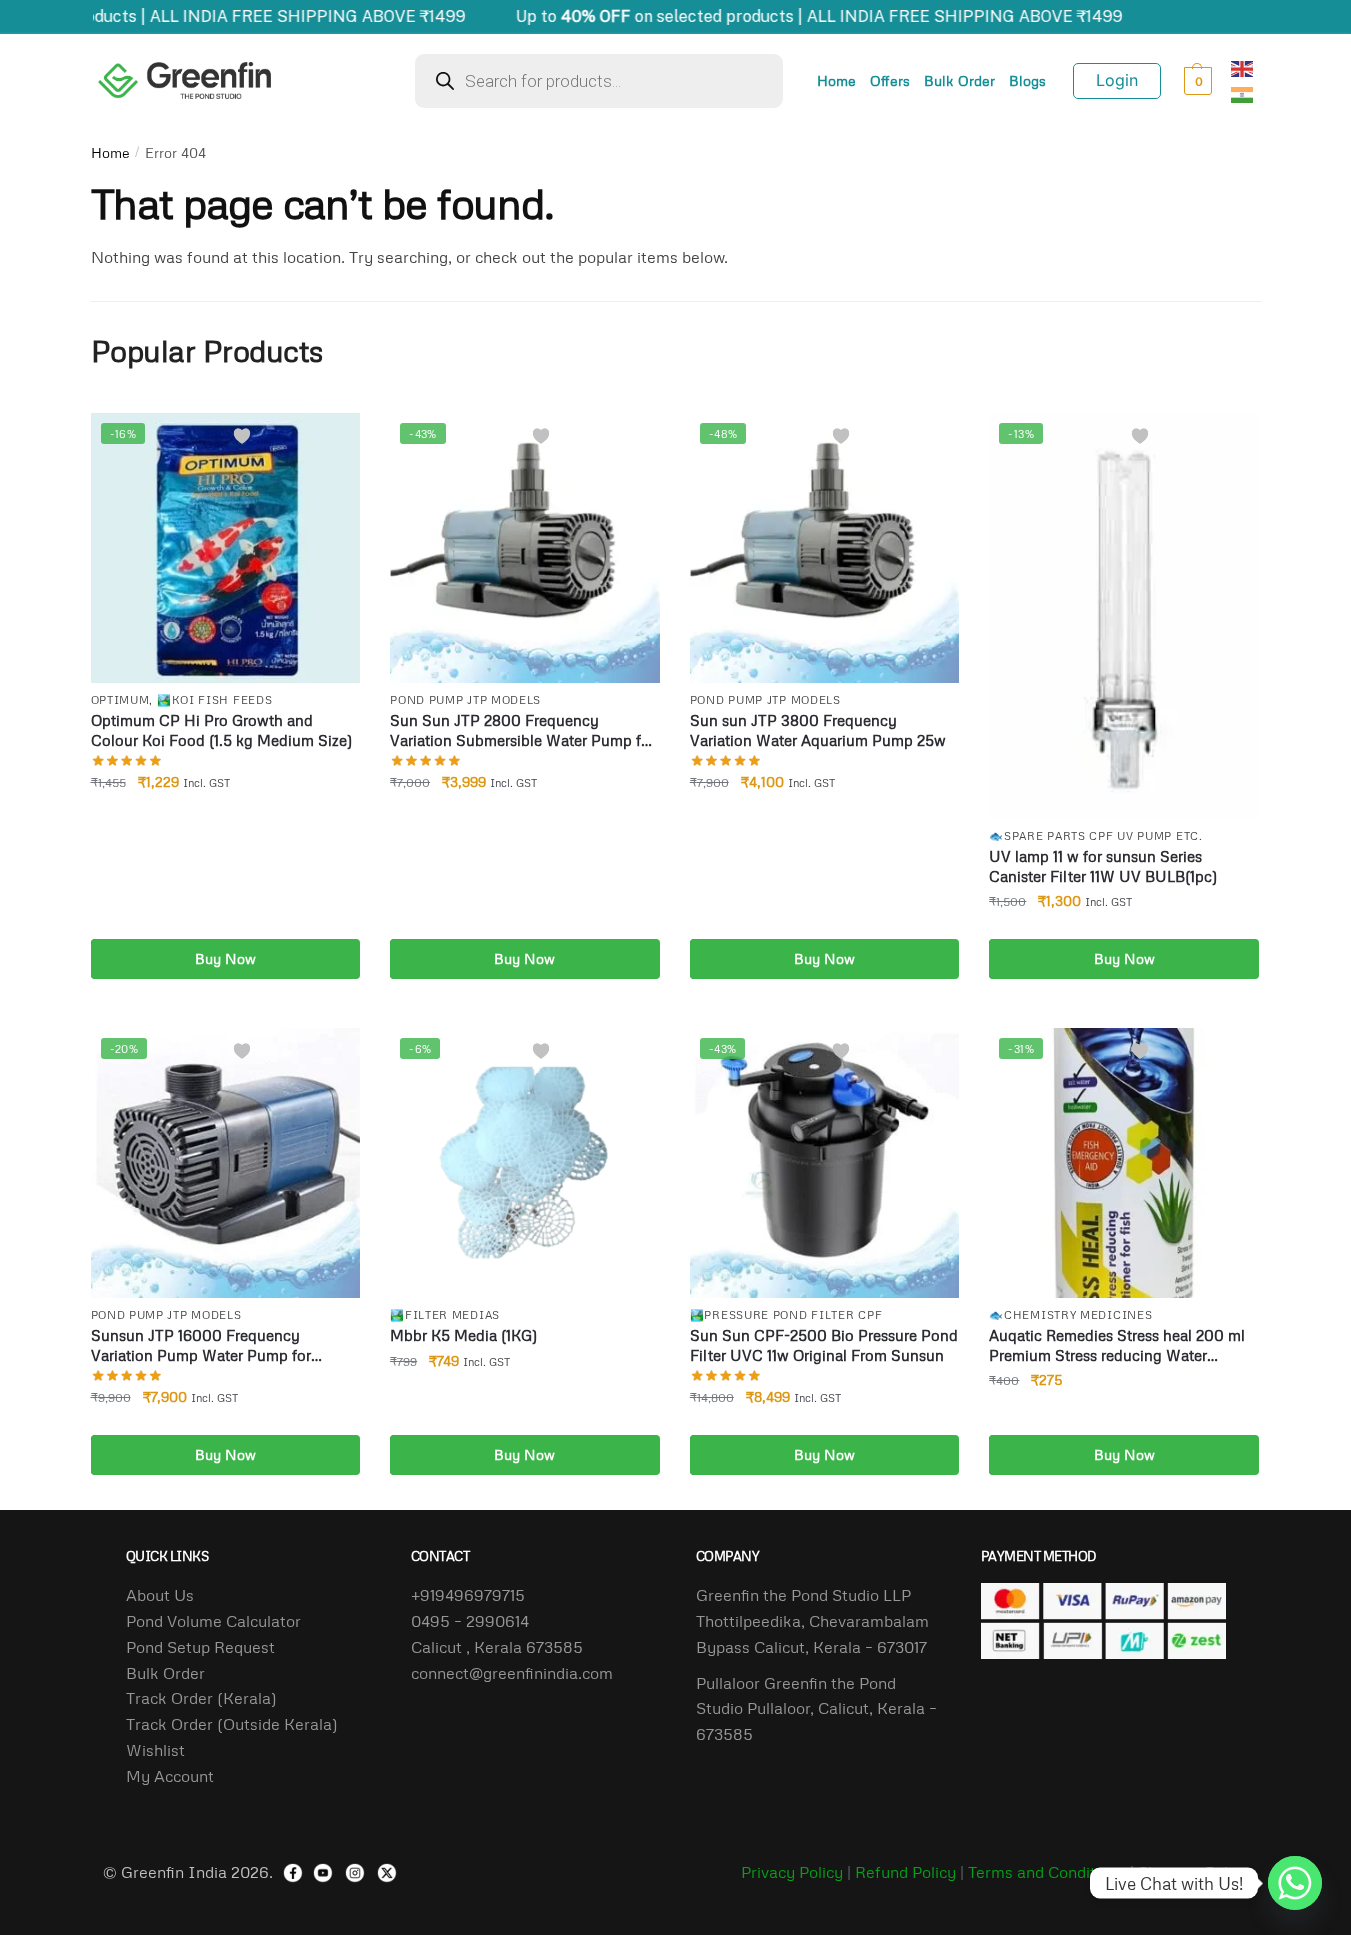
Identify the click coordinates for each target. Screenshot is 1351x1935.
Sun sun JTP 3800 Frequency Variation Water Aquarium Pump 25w (818, 730)
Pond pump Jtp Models (465, 699)
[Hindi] (1243, 93)
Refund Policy (905, 1872)
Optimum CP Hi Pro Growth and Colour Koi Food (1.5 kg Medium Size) (221, 730)
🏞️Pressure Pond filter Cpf (786, 1314)
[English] (1243, 67)
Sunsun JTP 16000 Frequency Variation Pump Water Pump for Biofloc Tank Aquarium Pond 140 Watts (225, 1345)
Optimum (120, 699)
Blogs (1027, 80)
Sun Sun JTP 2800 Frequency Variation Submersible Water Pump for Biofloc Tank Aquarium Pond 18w (522, 730)
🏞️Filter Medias (445, 1314)
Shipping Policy (1193, 1872)
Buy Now (225, 958)
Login (1117, 80)
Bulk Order (959, 80)
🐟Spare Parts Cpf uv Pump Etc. (1095, 835)
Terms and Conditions (1047, 1872)
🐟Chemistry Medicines (1070, 1314)
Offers (890, 80)
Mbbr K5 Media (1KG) (463, 1335)
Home (836, 80)
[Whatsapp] (1295, 1883)
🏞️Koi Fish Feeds (215, 699)
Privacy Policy (792, 1872)
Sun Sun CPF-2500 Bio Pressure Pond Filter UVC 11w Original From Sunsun (824, 1345)
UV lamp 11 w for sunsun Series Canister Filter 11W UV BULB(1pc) (1103, 866)
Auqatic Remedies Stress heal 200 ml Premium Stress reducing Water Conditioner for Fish (1117, 1345)
